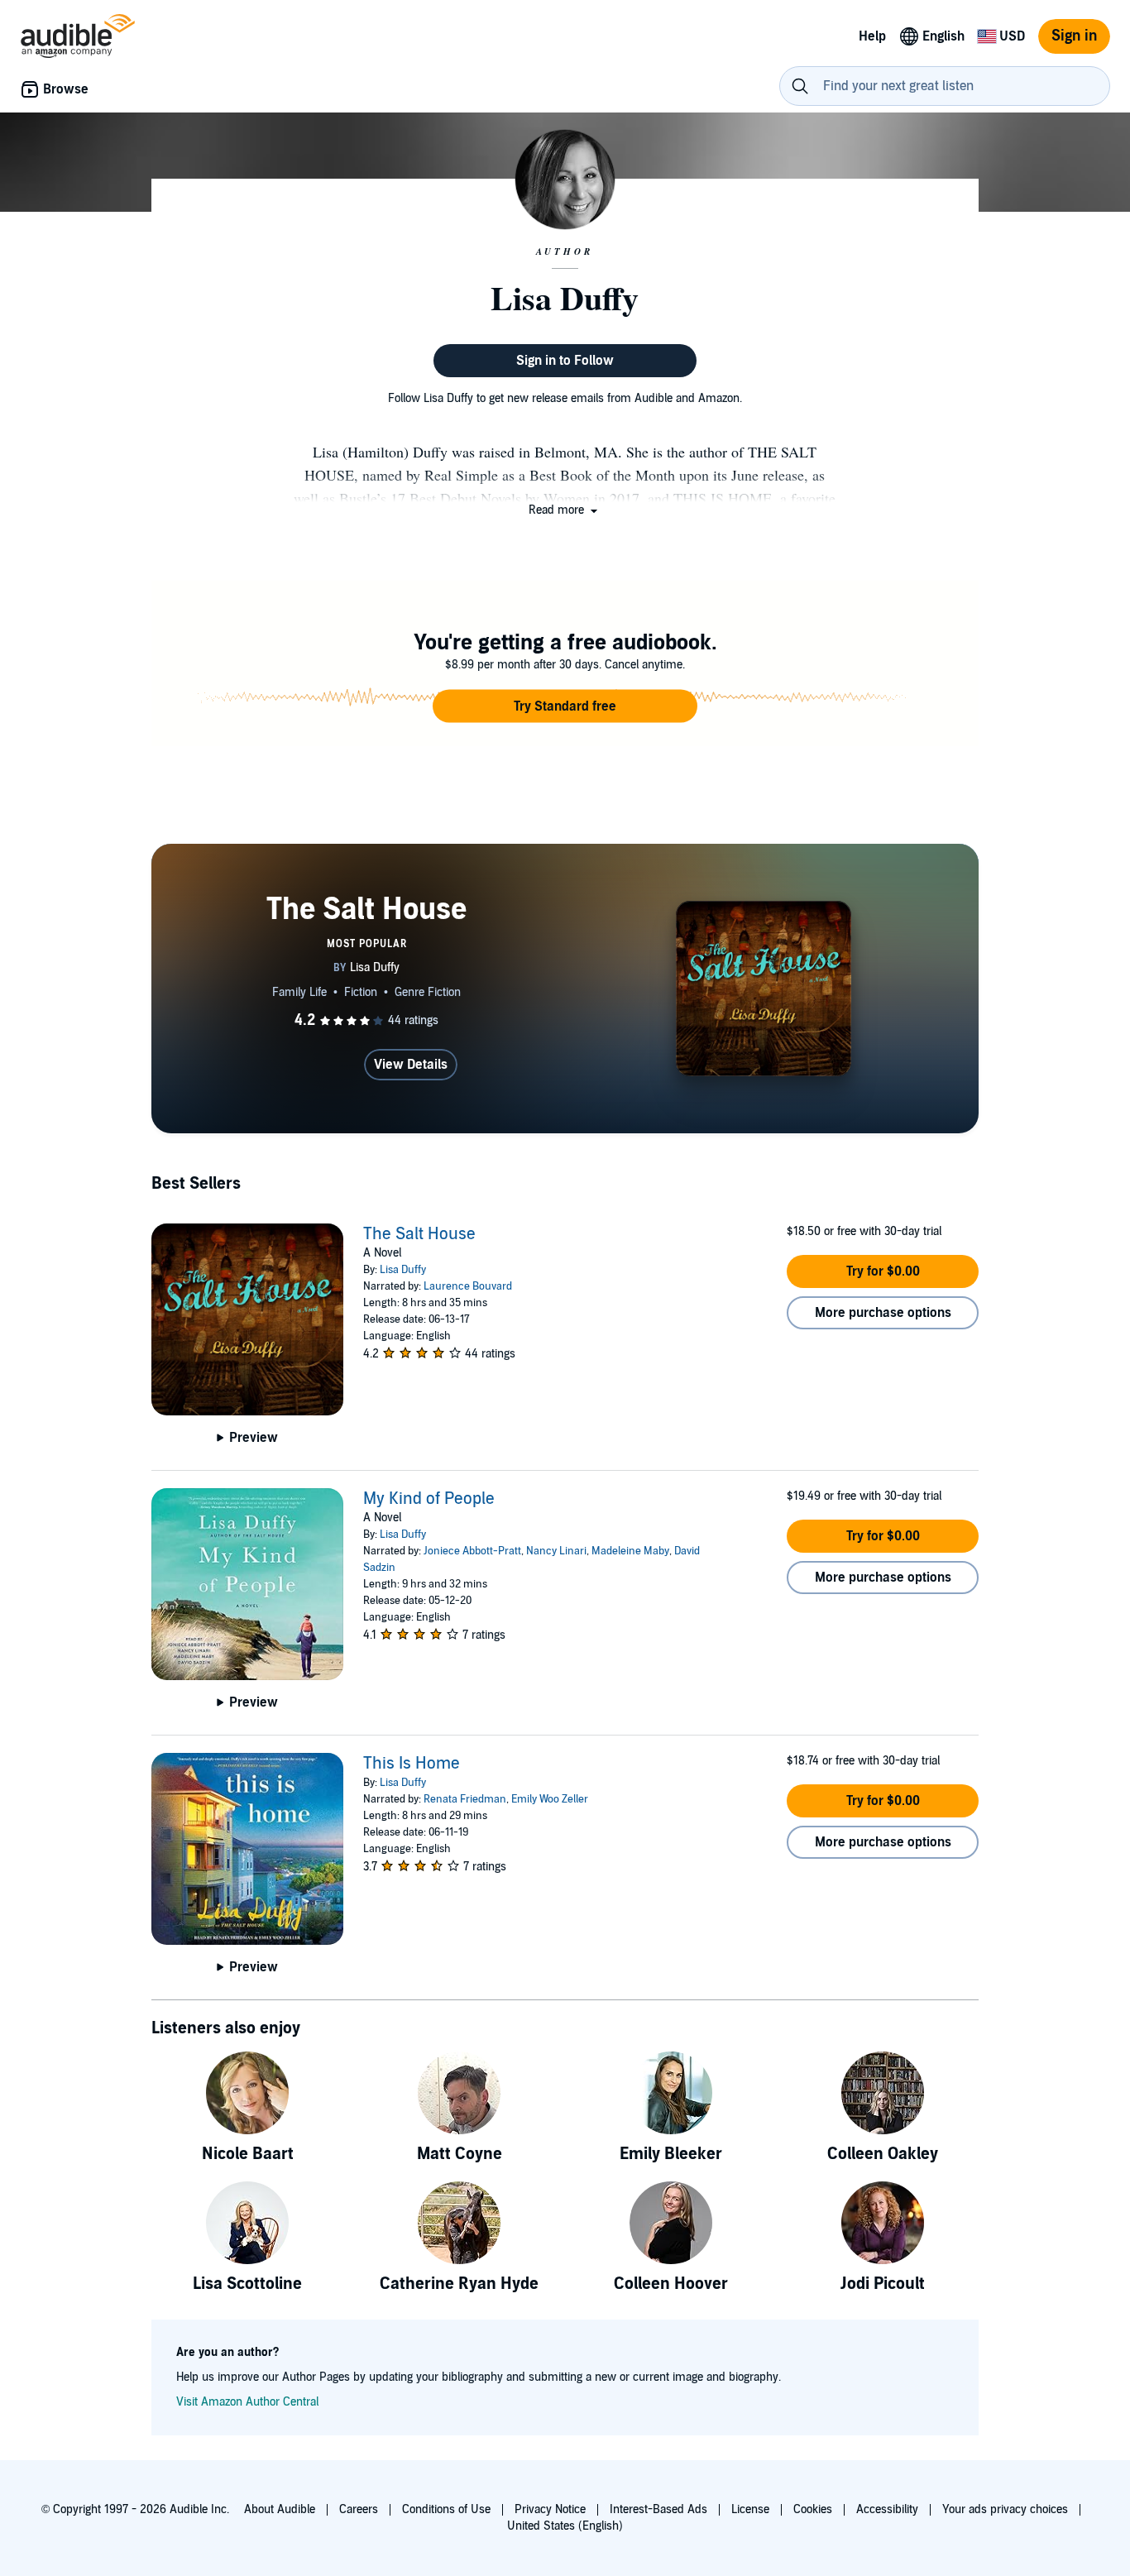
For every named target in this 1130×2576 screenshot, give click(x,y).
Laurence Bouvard (468, 1286)
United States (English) (565, 2526)
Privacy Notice (550, 2509)
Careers (359, 2509)
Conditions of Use (446, 2509)
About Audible (280, 2509)
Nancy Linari (556, 1551)
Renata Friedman (465, 1799)
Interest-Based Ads (658, 2509)
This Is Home (412, 1764)
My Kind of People (429, 1499)
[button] (565, 510)
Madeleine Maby (630, 1551)
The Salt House (419, 1234)
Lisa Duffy (403, 1270)
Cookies (813, 2509)
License (750, 2509)
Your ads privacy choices (1005, 2509)
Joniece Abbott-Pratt (472, 1551)
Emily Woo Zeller (550, 1799)
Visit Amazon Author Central (247, 2402)
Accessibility (887, 2509)
